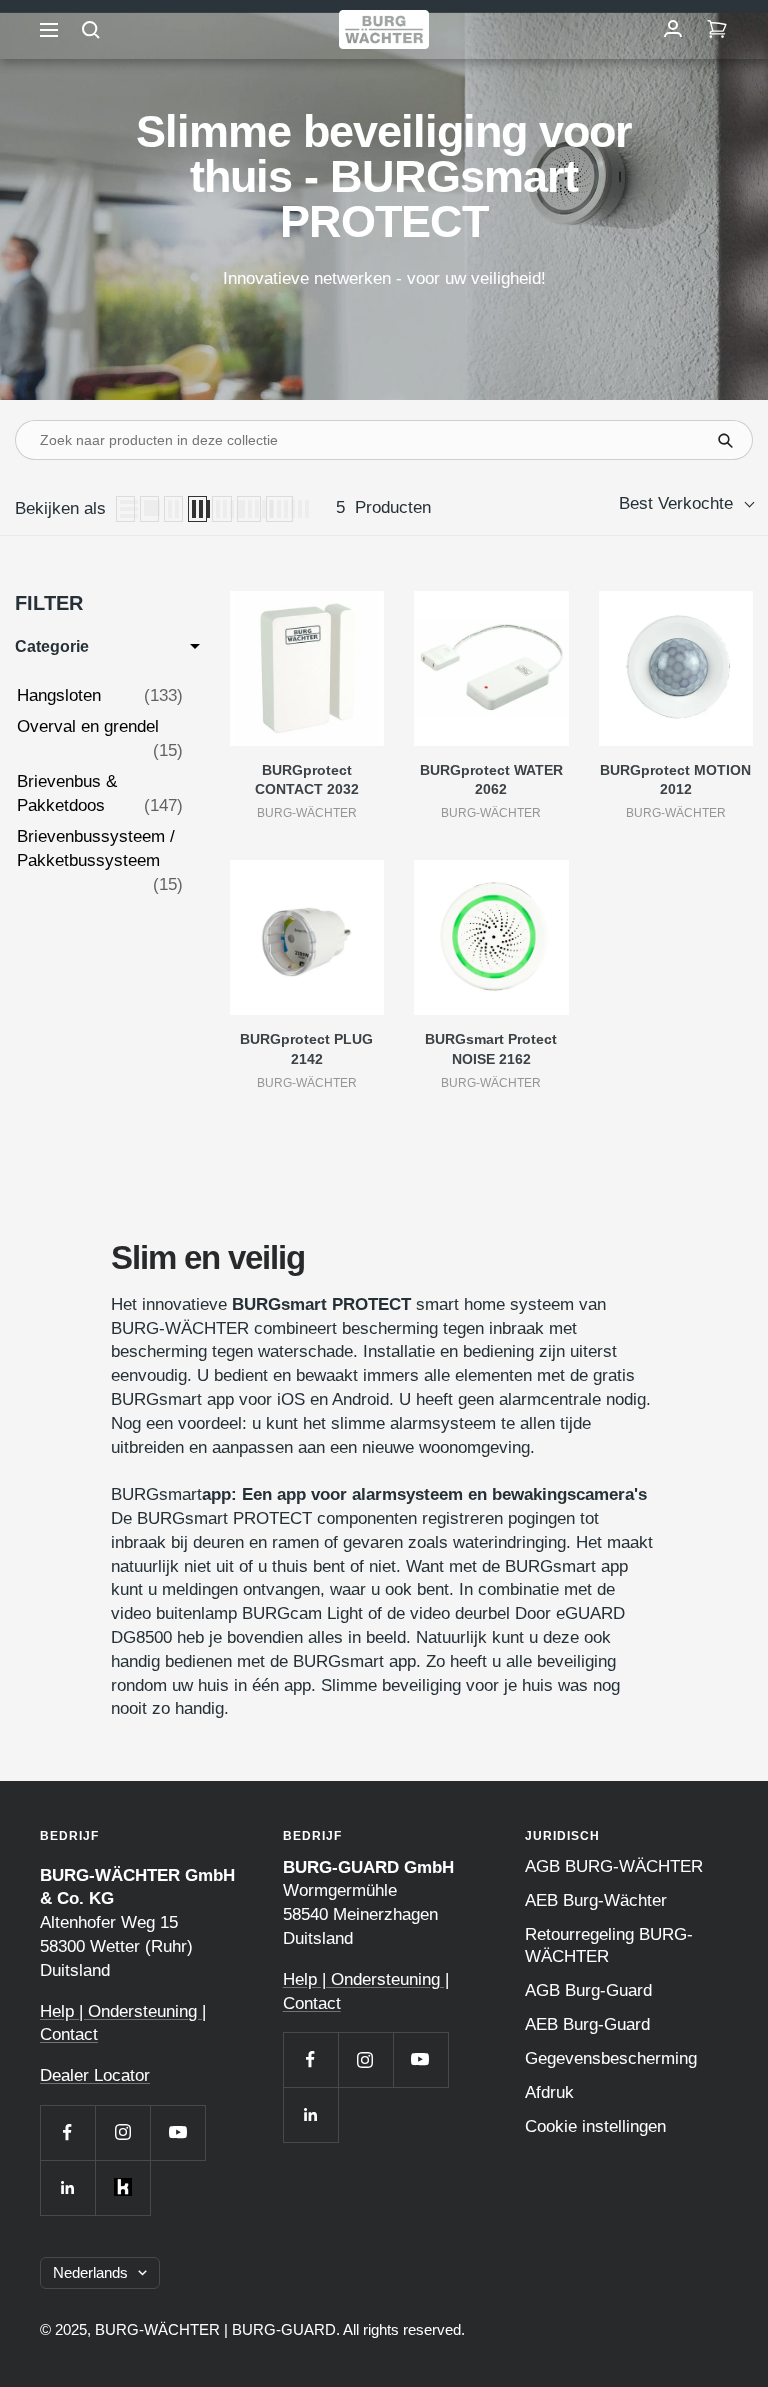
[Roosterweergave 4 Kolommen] (222, 509)
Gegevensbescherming (611, 2058)
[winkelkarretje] (717, 30)
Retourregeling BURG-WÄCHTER (609, 1945)
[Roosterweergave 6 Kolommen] (280, 509)
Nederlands (90, 2272)
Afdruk (549, 2092)
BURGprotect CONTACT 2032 (307, 780)
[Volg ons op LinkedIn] (67, 2187)
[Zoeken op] (91, 30)
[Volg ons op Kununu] (122, 2187)
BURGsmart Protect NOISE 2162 (491, 1049)
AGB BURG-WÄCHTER (614, 1866)
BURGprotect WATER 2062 (491, 780)
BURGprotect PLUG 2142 (306, 1049)
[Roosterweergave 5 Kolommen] (249, 509)
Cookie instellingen (595, 2126)
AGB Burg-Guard (588, 1990)
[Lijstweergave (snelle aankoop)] (149, 509)
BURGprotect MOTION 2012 (675, 780)
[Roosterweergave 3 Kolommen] (197, 509)
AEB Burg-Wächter (596, 1900)
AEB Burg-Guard (587, 2024)
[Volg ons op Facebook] (67, 2132)
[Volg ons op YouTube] (177, 2132)
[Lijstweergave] (125, 509)
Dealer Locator (95, 2075)
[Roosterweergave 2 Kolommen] (173, 509)
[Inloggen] (673, 30)
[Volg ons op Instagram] (122, 2132)
